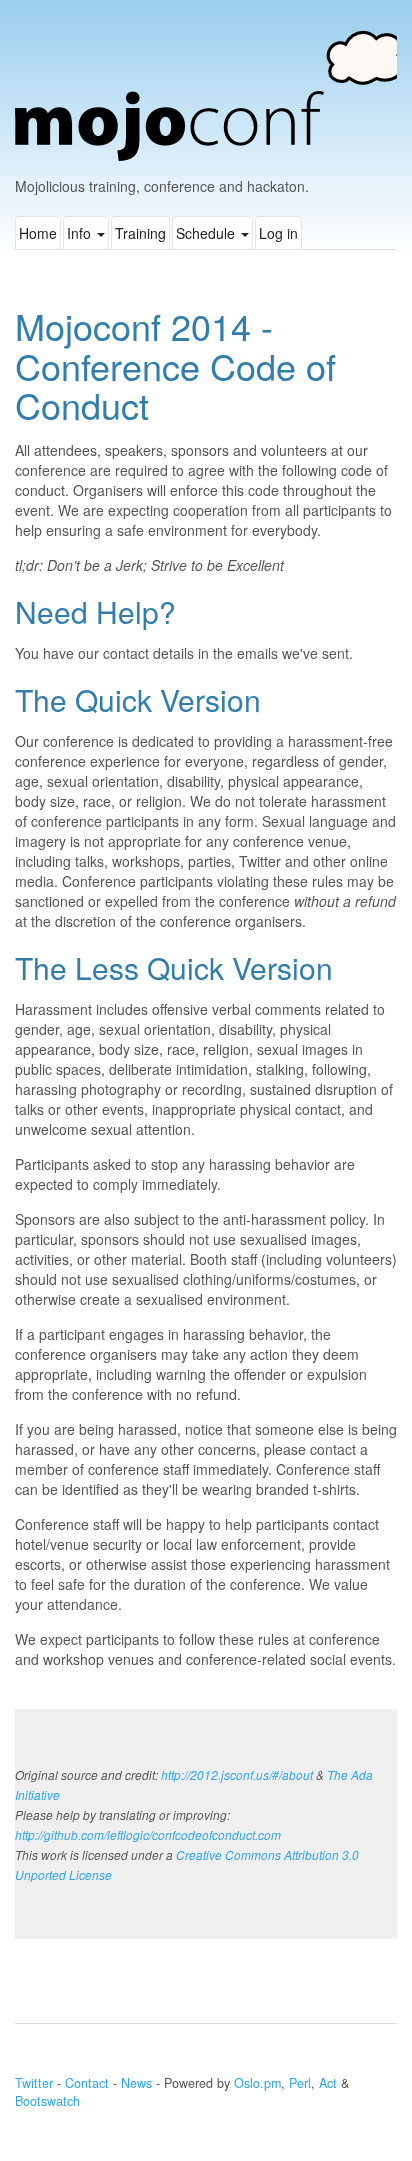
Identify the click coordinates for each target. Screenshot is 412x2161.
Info (81, 233)
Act (328, 2083)
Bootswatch (47, 2101)
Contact (87, 2083)
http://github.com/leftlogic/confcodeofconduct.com (148, 1835)
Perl (300, 2083)
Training (140, 233)
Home (38, 233)
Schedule (207, 233)
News (136, 2083)
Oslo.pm (257, 2083)
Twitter (34, 2083)
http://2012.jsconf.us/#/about (237, 1775)
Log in (278, 233)
